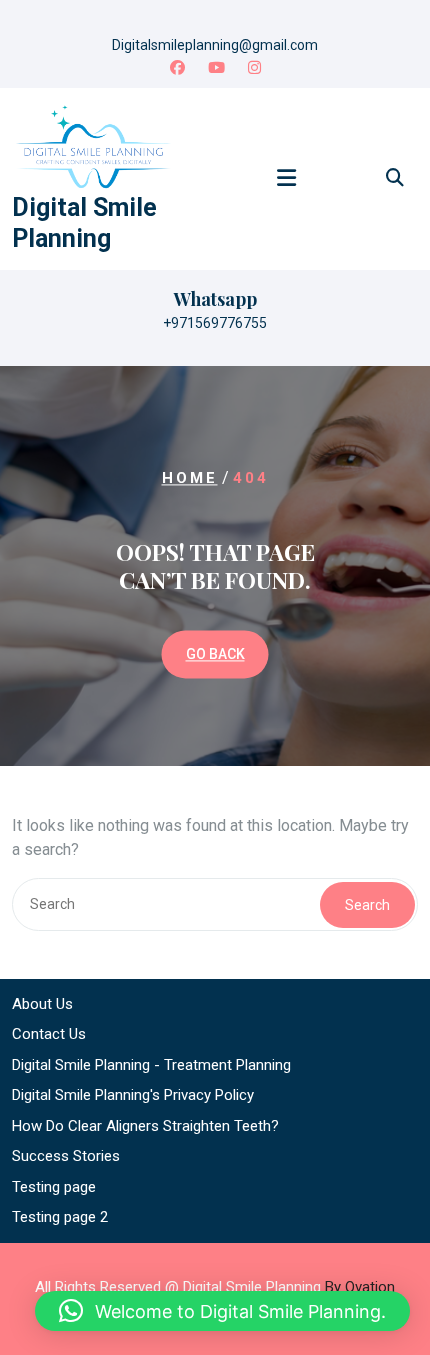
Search (367, 905)
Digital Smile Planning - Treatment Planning (151, 1065)
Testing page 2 (60, 1217)
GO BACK (215, 654)
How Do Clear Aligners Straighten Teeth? (145, 1126)
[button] (222, 1311)
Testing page (54, 1187)
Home (190, 479)
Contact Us (49, 1034)
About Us (42, 1004)
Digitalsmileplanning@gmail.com (215, 45)
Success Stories (66, 1156)
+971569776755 (215, 323)
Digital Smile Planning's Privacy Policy (133, 1095)
